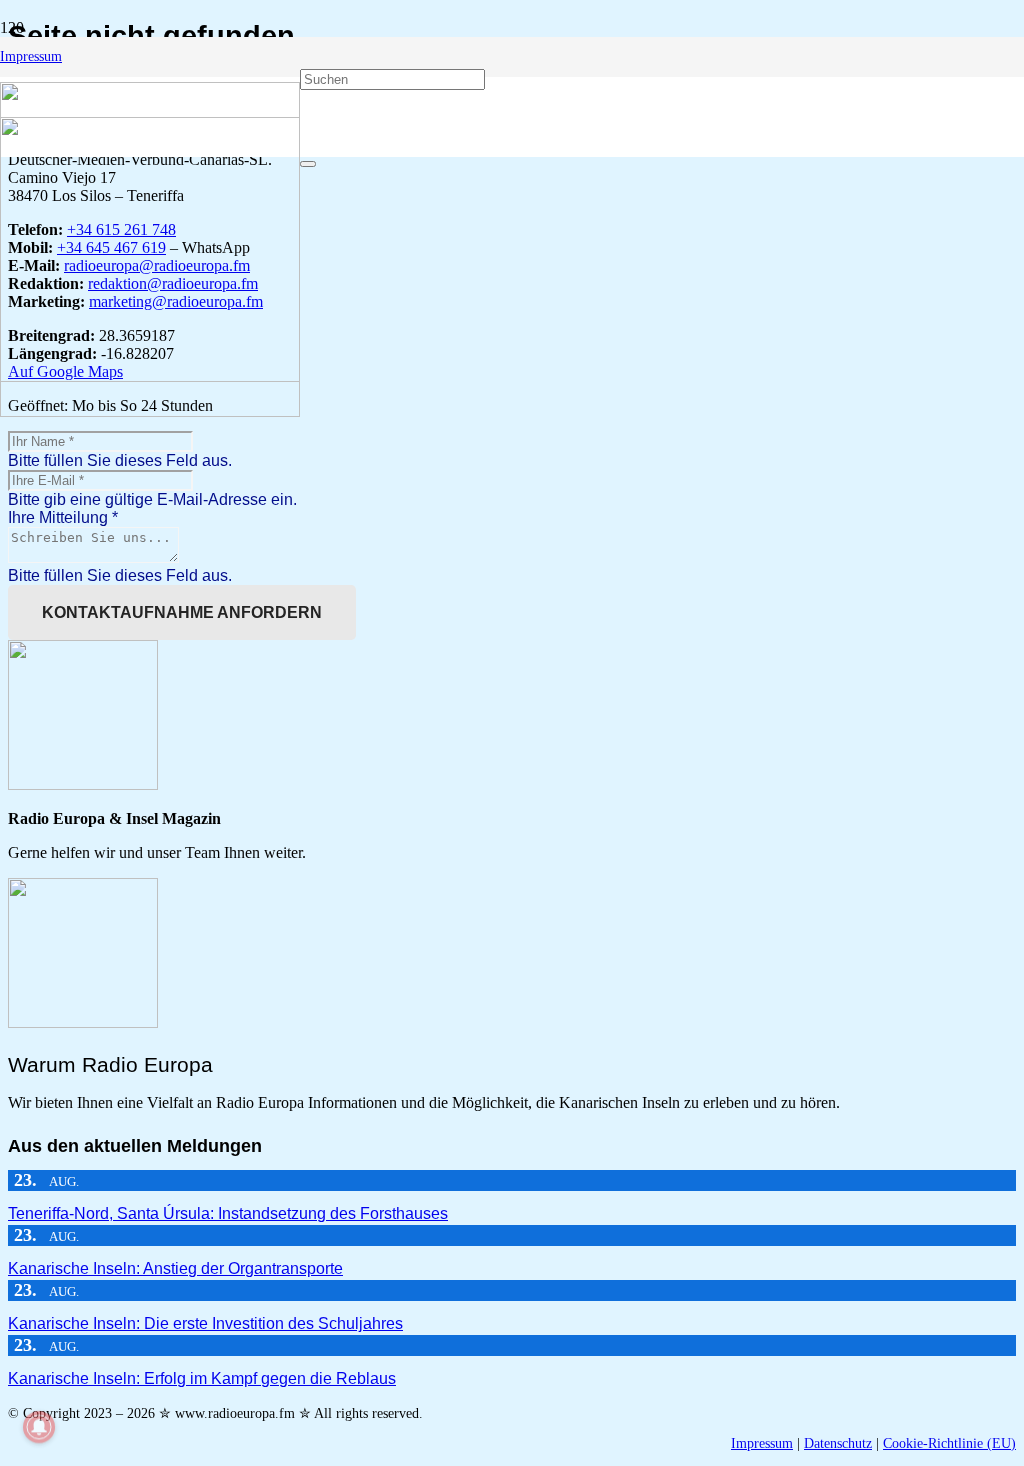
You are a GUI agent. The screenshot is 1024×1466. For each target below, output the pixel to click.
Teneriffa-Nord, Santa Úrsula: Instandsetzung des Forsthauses (228, 1213)
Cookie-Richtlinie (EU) (949, 1443)
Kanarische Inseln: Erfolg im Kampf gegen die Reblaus (202, 1378)
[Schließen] (308, 164)
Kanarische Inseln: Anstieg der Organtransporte (175, 1268)
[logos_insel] (150, 411)
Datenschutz (838, 1443)
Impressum (762, 1443)
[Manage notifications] (39, 1427)
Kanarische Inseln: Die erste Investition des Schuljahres (205, 1323)
